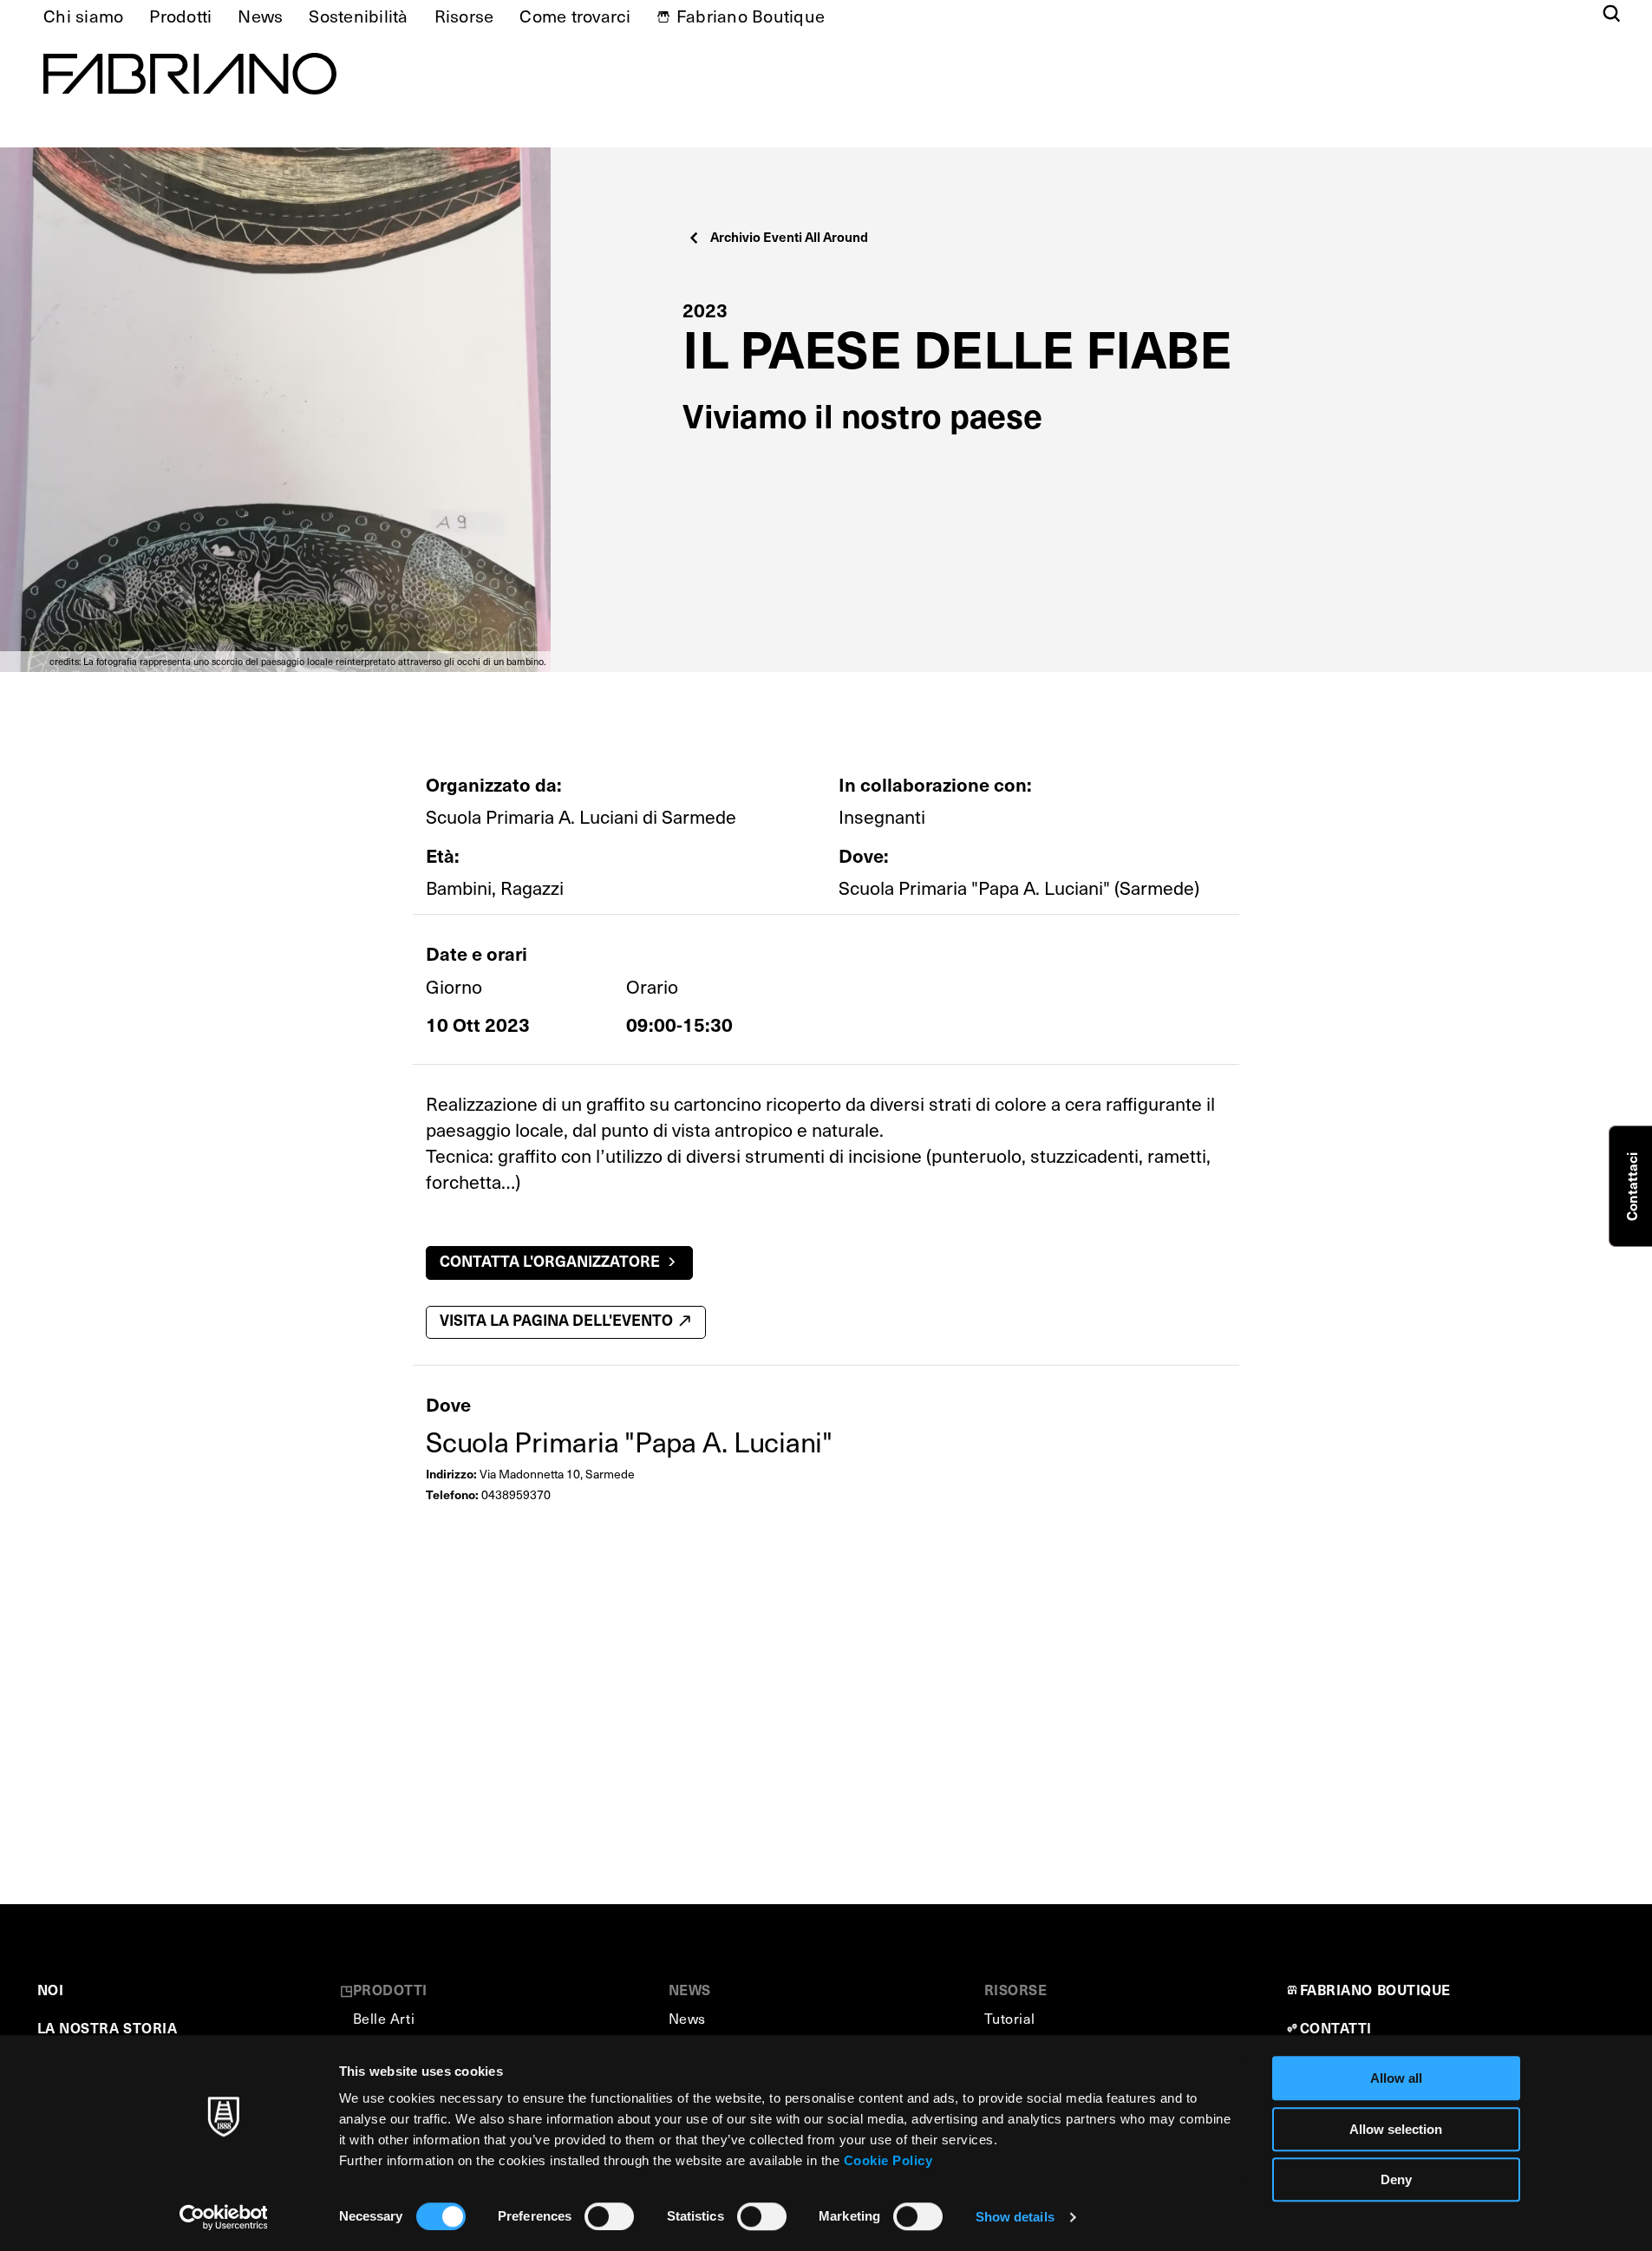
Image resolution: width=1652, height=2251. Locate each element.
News (260, 16)
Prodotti (180, 16)
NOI (51, 1989)
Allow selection (1396, 2129)
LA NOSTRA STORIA (108, 2027)
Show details (1015, 2217)
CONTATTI (1336, 2027)
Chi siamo (83, 16)
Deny (1396, 2179)
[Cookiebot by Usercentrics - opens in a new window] (223, 2217)
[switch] (609, 2216)
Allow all (1396, 2078)
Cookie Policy (888, 2160)
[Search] (1612, 15)
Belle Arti (384, 2018)
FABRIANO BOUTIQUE (1376, 1989)
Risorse (464, 16)
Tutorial (1010, 2018)
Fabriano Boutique (751, 16)
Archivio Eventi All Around (789, 236)
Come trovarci (575, 16)
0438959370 (516, 1494)
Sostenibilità (358, 16)
